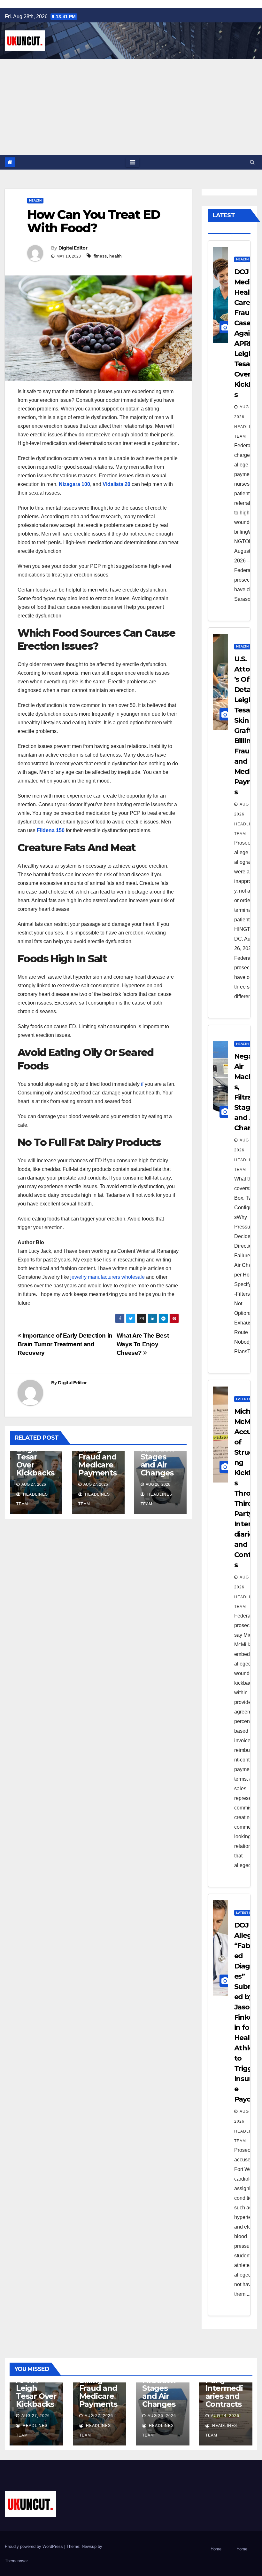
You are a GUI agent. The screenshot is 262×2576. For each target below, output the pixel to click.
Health (35, 200)
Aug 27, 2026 (36, 2416)
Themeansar (16, 2561)
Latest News (247, 1399)
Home (216, 2549)
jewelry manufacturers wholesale (108, 1277)
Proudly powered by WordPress (35, 2546)
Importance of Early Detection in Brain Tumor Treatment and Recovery (65, 1344)
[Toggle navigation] (132, 162)
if (142, 1084)
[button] (252, 162)
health (116, 256)
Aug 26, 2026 (162, 2416)
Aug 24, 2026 (225, 2416)
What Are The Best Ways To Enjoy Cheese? (143, 1344)
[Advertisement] (131, 107)
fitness (100, 256)
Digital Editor (73, 248)
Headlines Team (247, 432)
